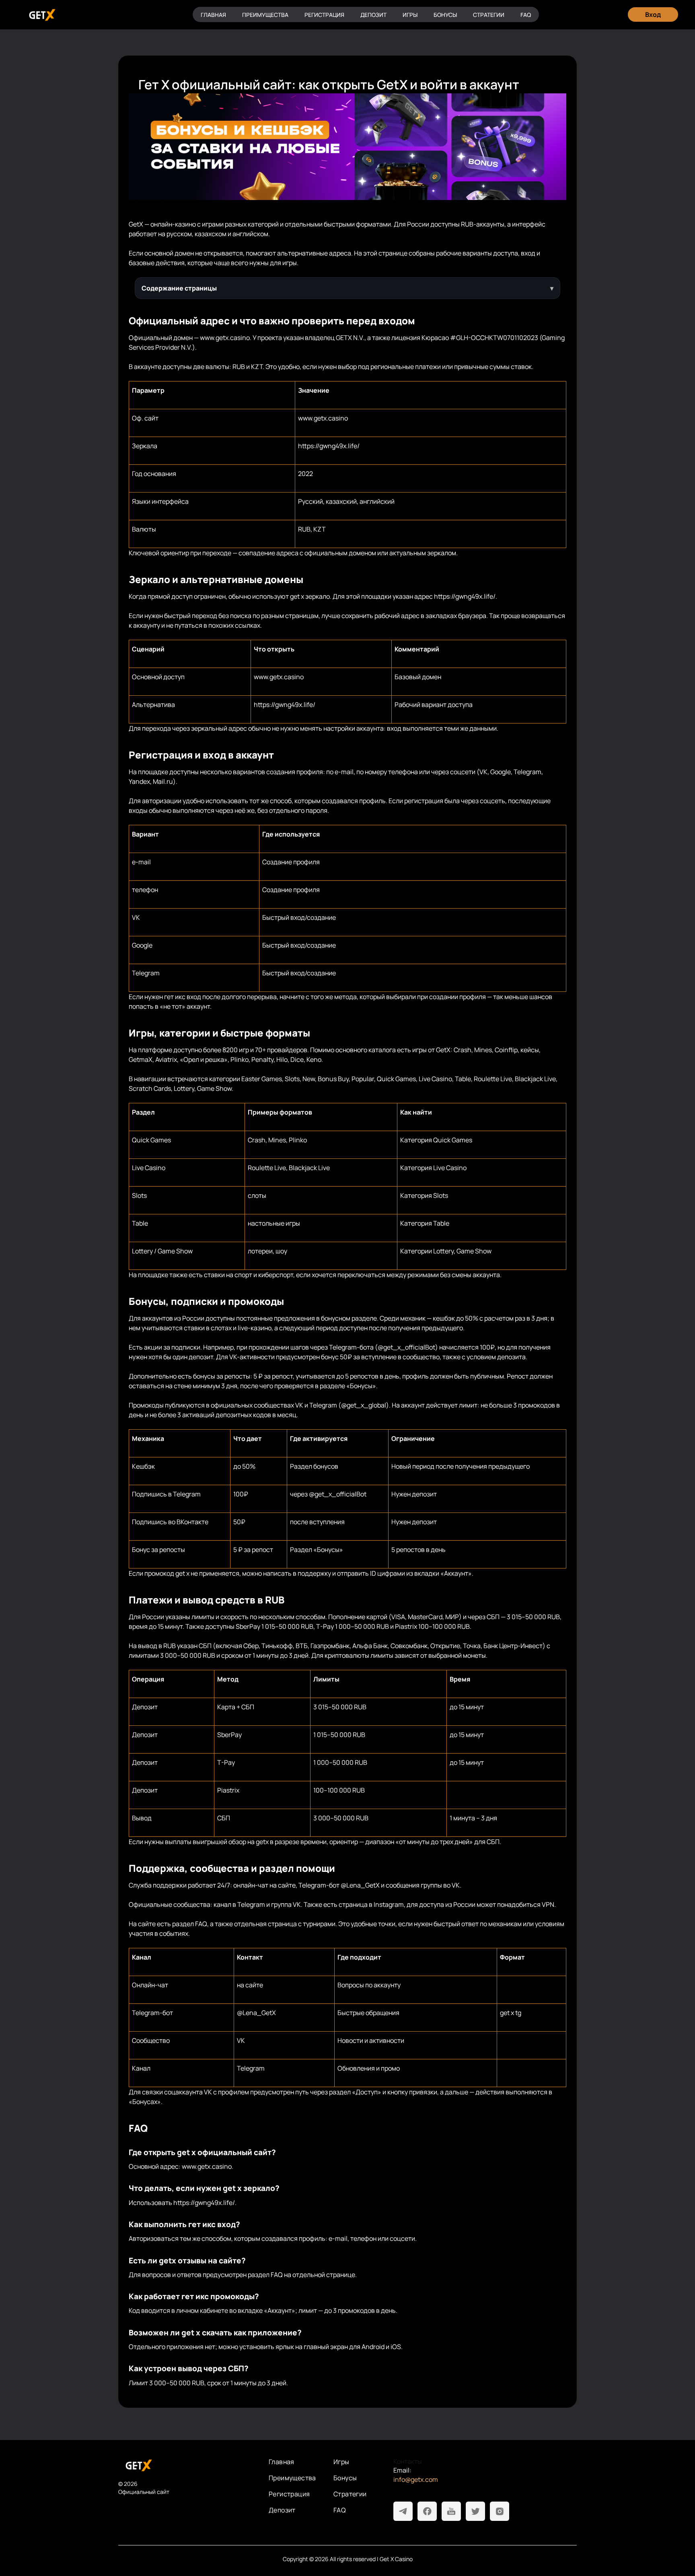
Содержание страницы (179, 288)
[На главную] (187, 2465)
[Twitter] (475, 2511)
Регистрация (324, 15)
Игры (410, 15)
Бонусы (445, 15)
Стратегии (489, 15)
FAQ (526, 15)
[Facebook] (427, 2511)
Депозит (373, 15)
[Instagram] (500, 2511)
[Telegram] (403, 2511)
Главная (213, 15)
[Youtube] (451, 2511)
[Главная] (41, 15)
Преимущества (265, 15)
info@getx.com (416, 2479)
